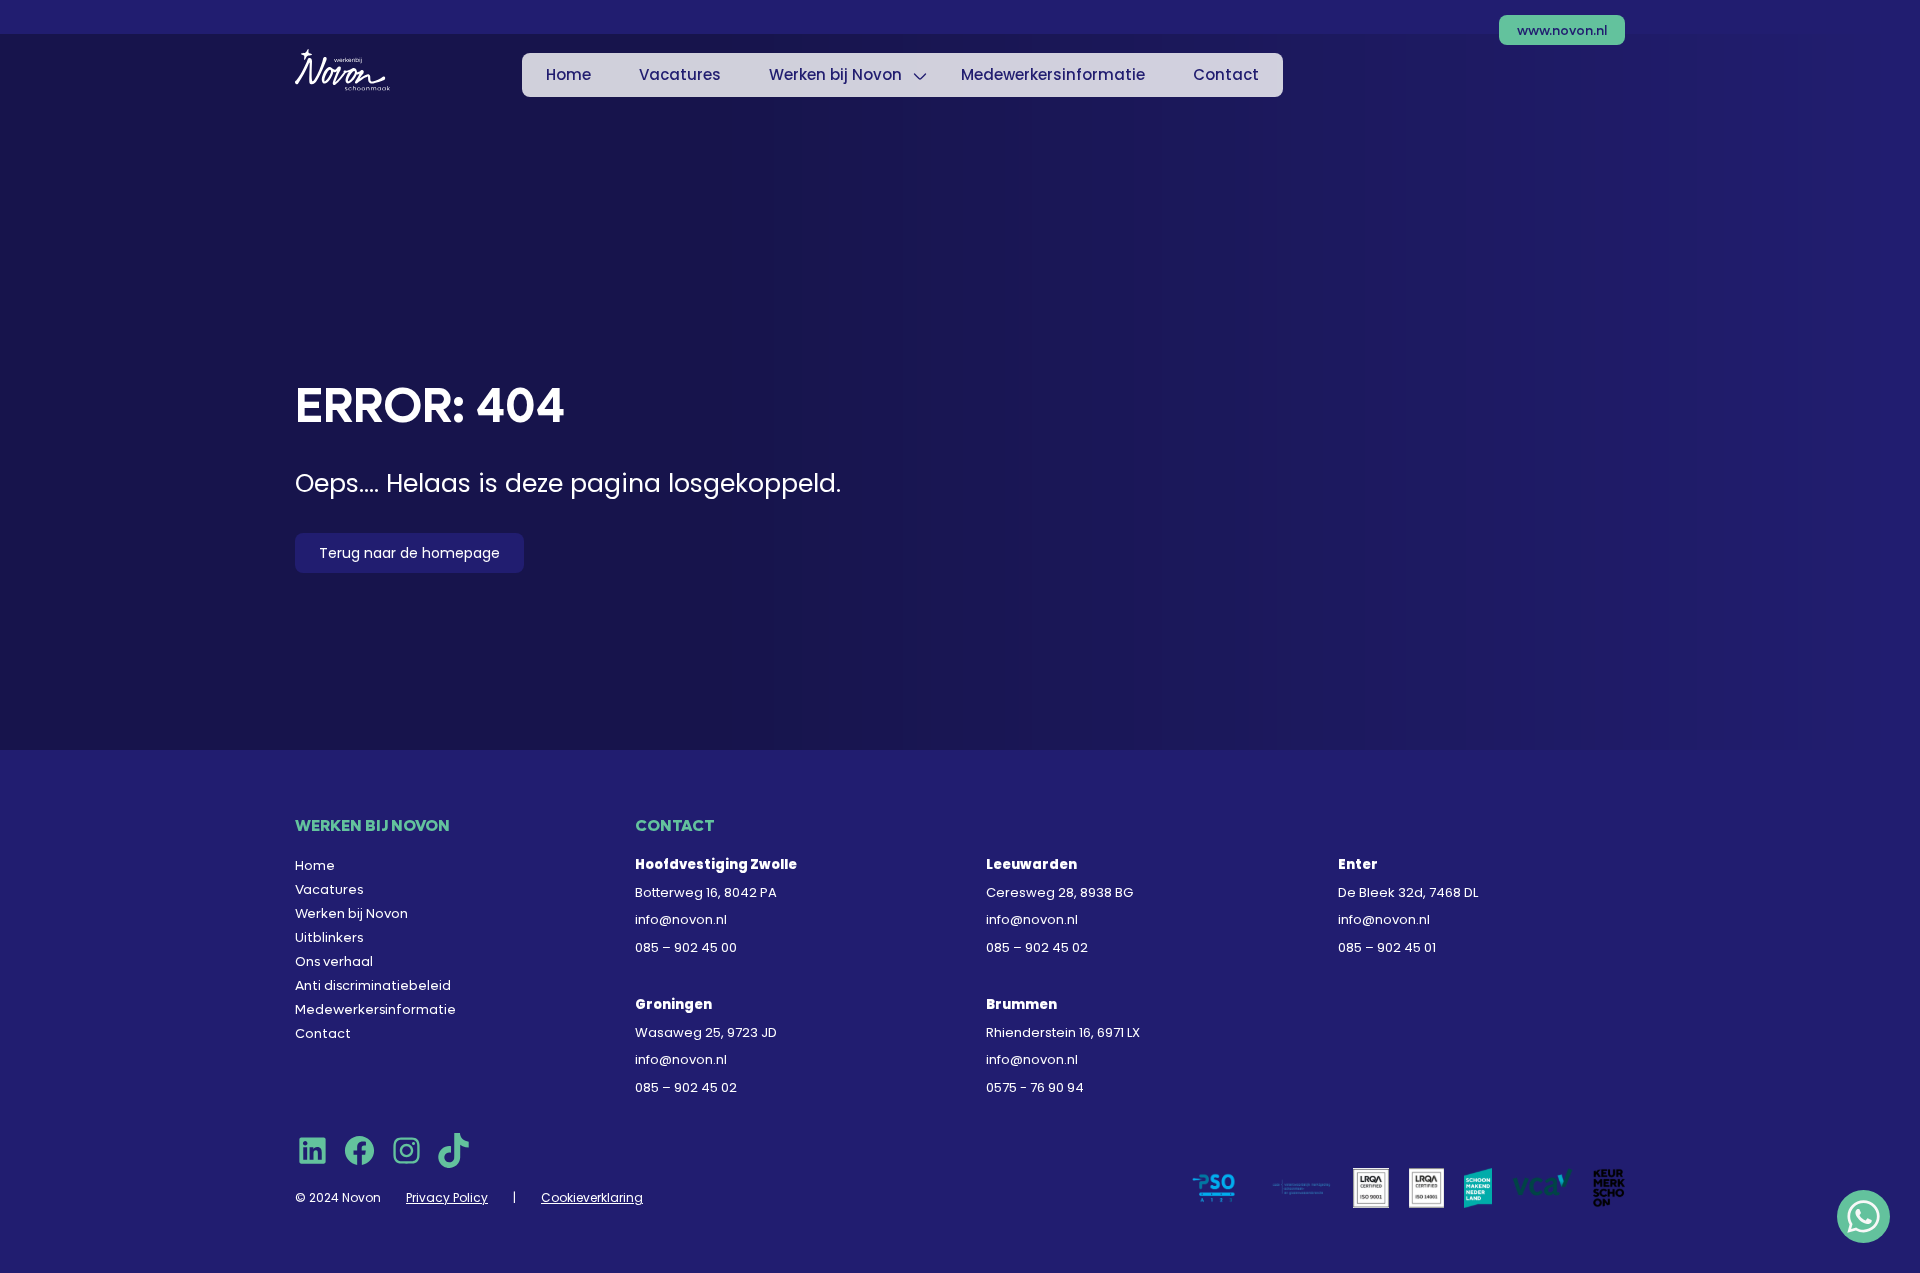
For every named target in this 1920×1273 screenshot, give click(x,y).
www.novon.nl (1562, 30)
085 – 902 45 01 (1387, 947)
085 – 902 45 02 (1037, 947)
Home (568, 74)
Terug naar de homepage (409, 553)
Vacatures (680, 74)
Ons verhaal (334, 961)
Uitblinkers (329, 937)
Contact (1226, 74)
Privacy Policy (447, 1197)
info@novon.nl (681, 919)
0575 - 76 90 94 (1035, 1087)
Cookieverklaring (592, 1197)
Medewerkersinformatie (1053, 74)
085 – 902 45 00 (686, 947)
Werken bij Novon (835, 74)
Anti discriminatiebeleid (373, 985)
